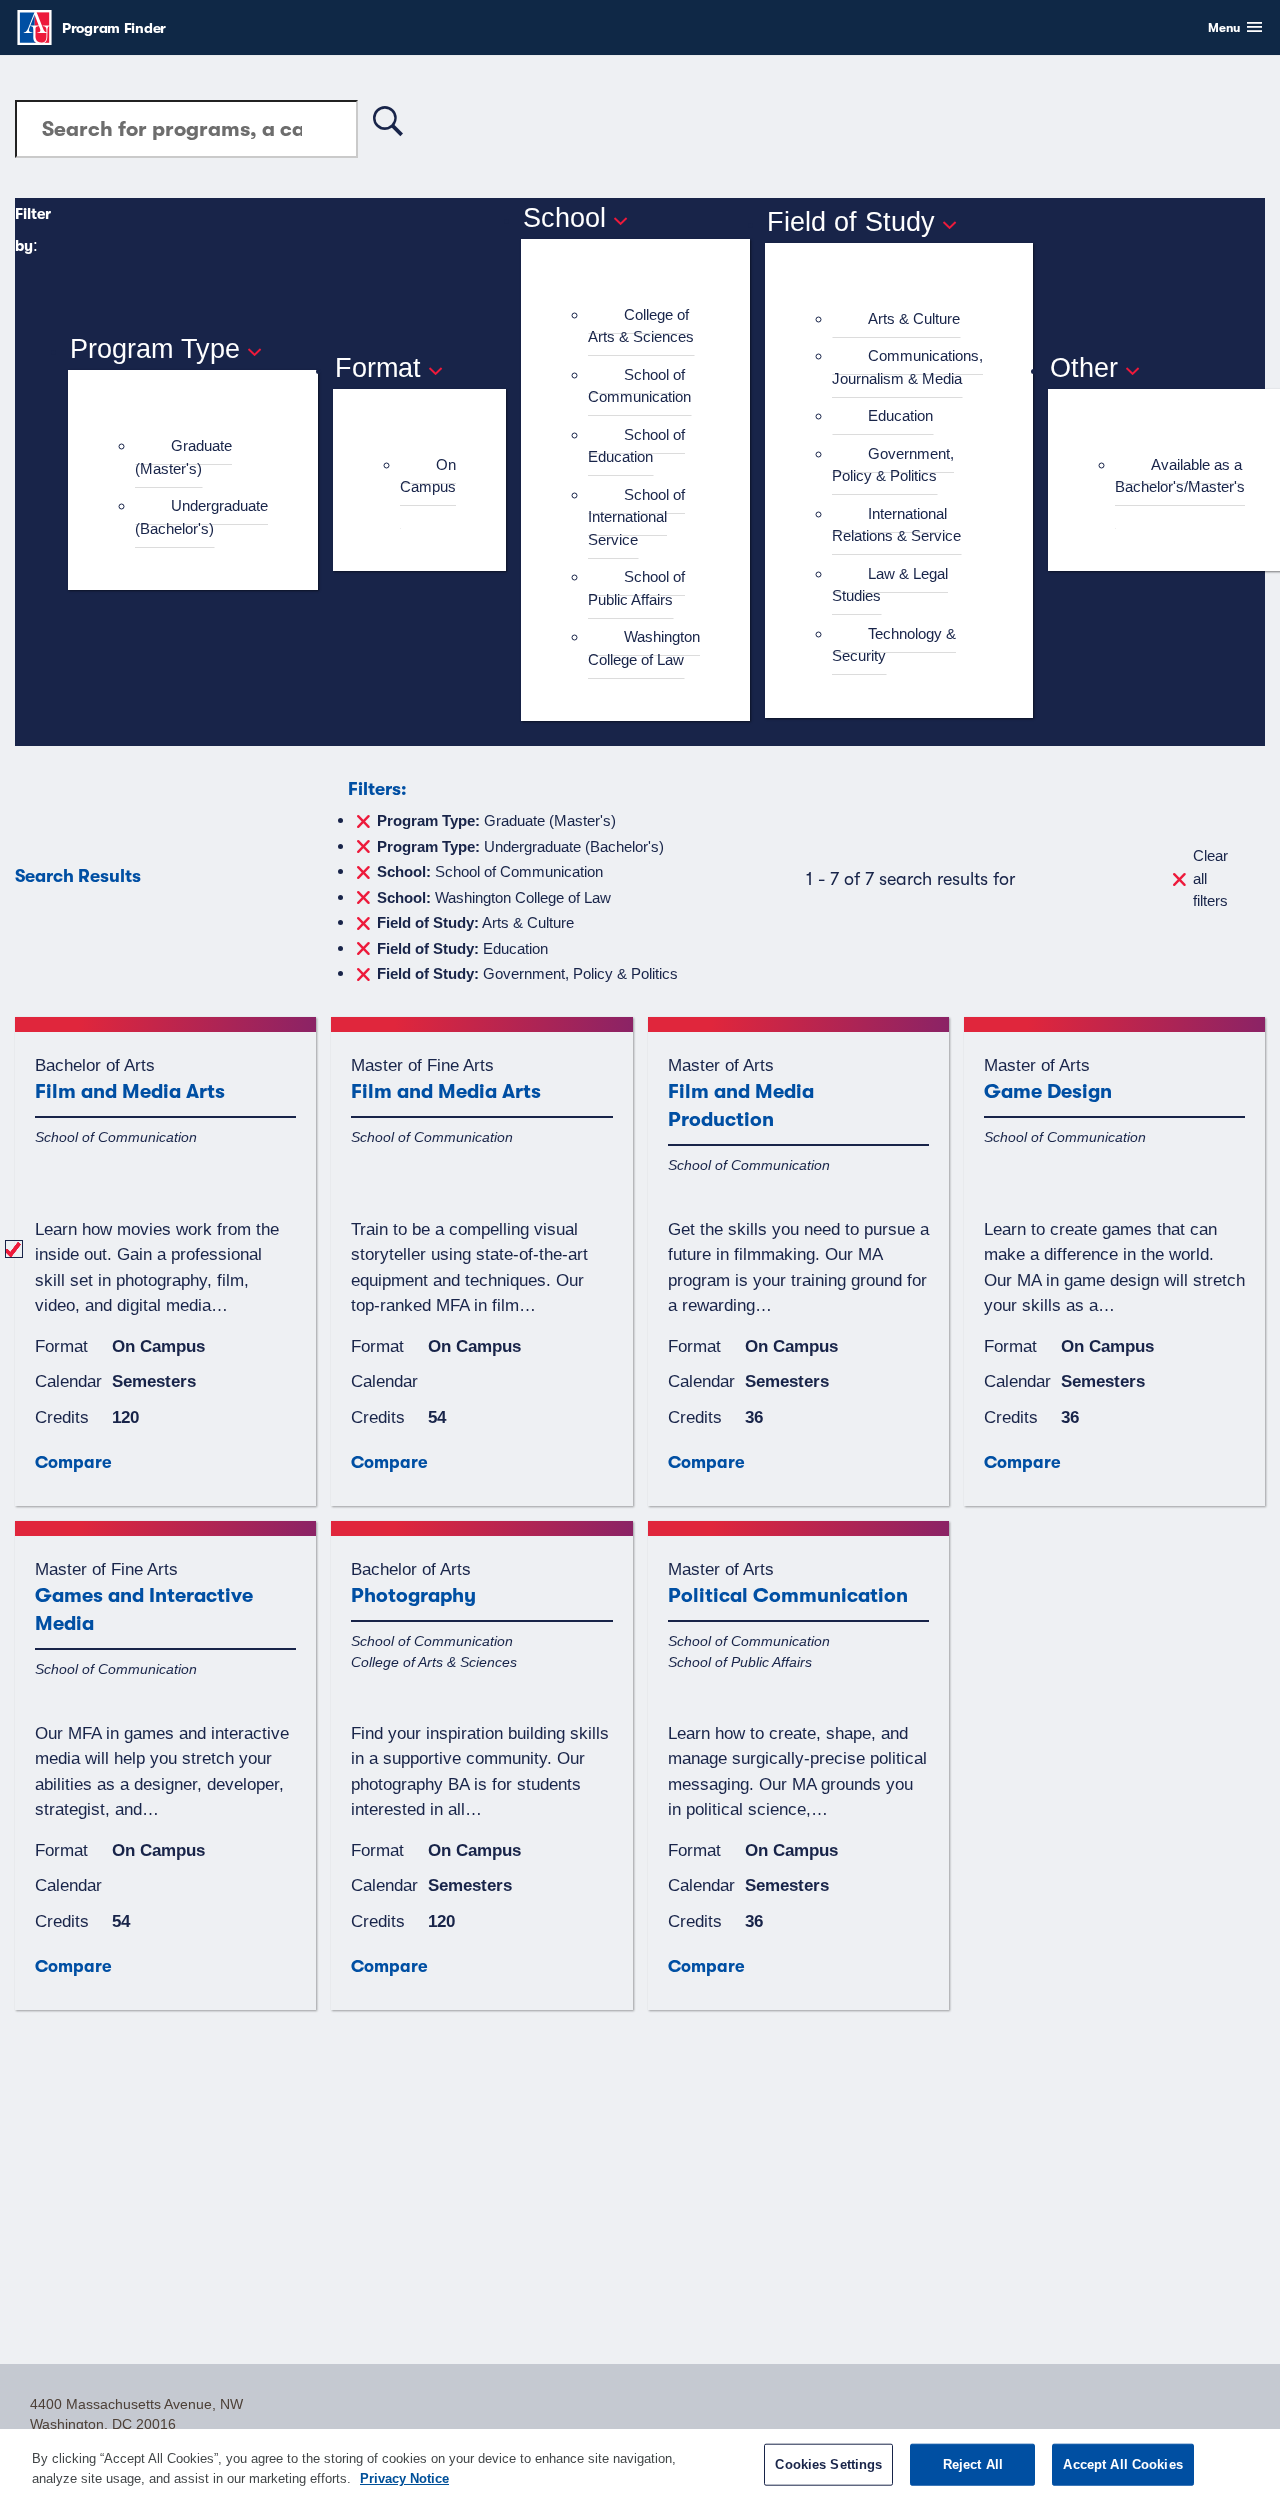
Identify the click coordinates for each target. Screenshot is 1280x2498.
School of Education (636, 446)
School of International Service (636, 517)
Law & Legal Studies (890, 585)
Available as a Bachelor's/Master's (1180, 476)
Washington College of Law (644, 648)
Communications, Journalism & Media (907, 367)
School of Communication (639, 386)
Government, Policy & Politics (893, 465)
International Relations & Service (896, 525)
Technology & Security (894, 645)
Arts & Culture (914, 318)
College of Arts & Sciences (641, 326)
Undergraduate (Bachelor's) (201, 517)
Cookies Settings (828, 2464)
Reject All (973, 2464)
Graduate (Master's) (183, 457)
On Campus (428, 476)
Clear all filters (1210, 878)
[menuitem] (201, 457)
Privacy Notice (404, 2477)
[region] (640, 2463)
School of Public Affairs (636, 588)
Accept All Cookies (1122, 2464)
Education (900, 415)
